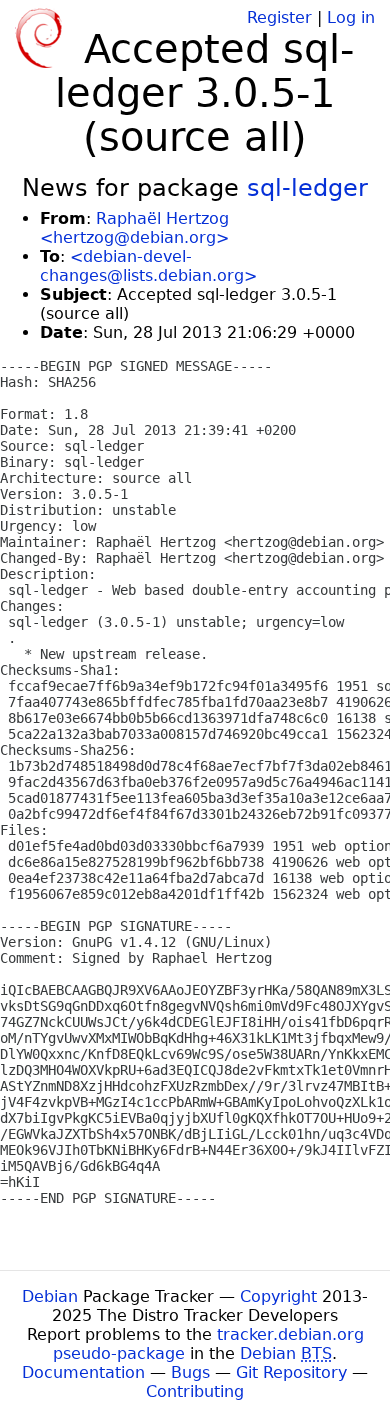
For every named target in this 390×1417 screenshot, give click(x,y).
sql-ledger (307, 188)
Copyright (278, 1296)
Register (279, 17)
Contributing (195, 1391)
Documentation (83, 1372)
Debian (50, 1296)
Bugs (190, 1372)
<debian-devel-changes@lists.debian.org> (148, 266)
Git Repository (291, 1372)
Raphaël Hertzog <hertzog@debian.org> (134, 228)
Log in (351, 17)
